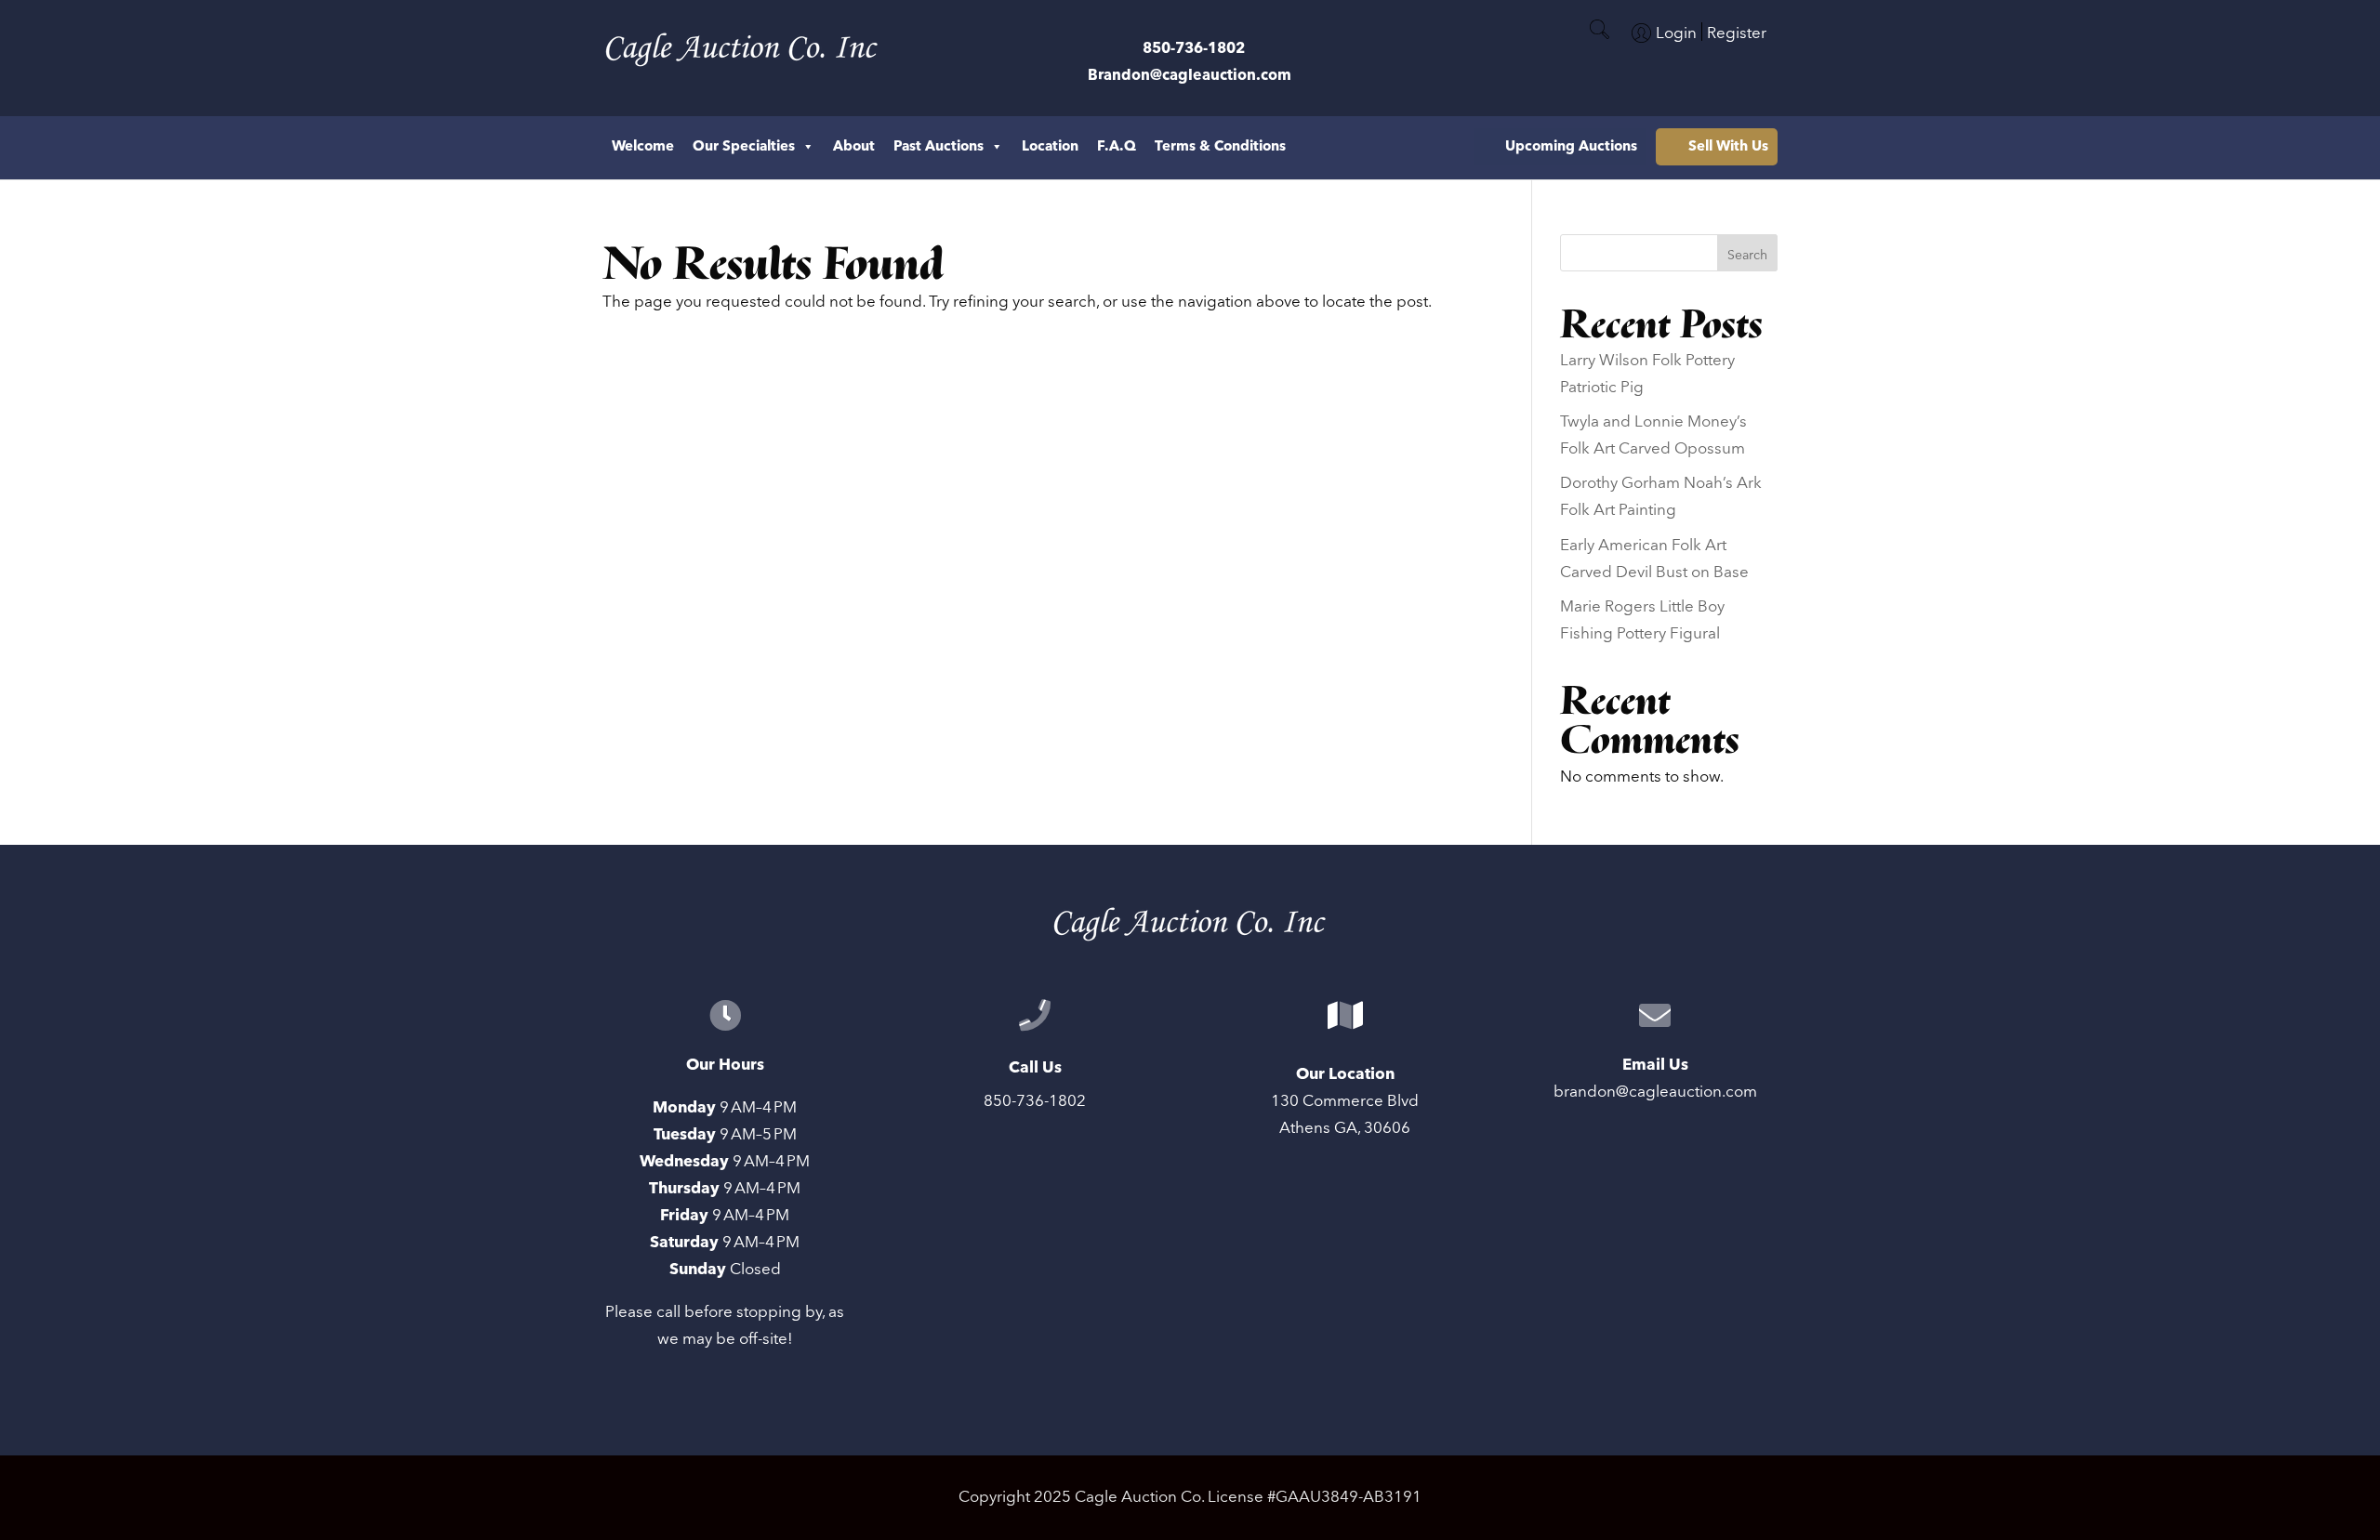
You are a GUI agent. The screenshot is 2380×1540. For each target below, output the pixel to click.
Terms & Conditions (1220, 146)
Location (1050, 146)
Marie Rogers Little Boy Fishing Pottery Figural (1642, 620)
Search (1747, 256)
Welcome (643, 146)
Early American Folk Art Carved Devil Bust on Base (1654, 559)
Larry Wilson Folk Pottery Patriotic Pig (1647, 374)
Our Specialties (744, 146)
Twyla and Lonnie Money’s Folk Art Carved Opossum (1653, 435)
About (854, 146)
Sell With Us (1728, 146)
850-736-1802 (1194, 48)
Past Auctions (939, 146)
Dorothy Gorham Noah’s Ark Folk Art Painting (1661, 497)
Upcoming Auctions (1571, 146)
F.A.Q (1117, 146)
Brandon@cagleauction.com (1190, 75)
